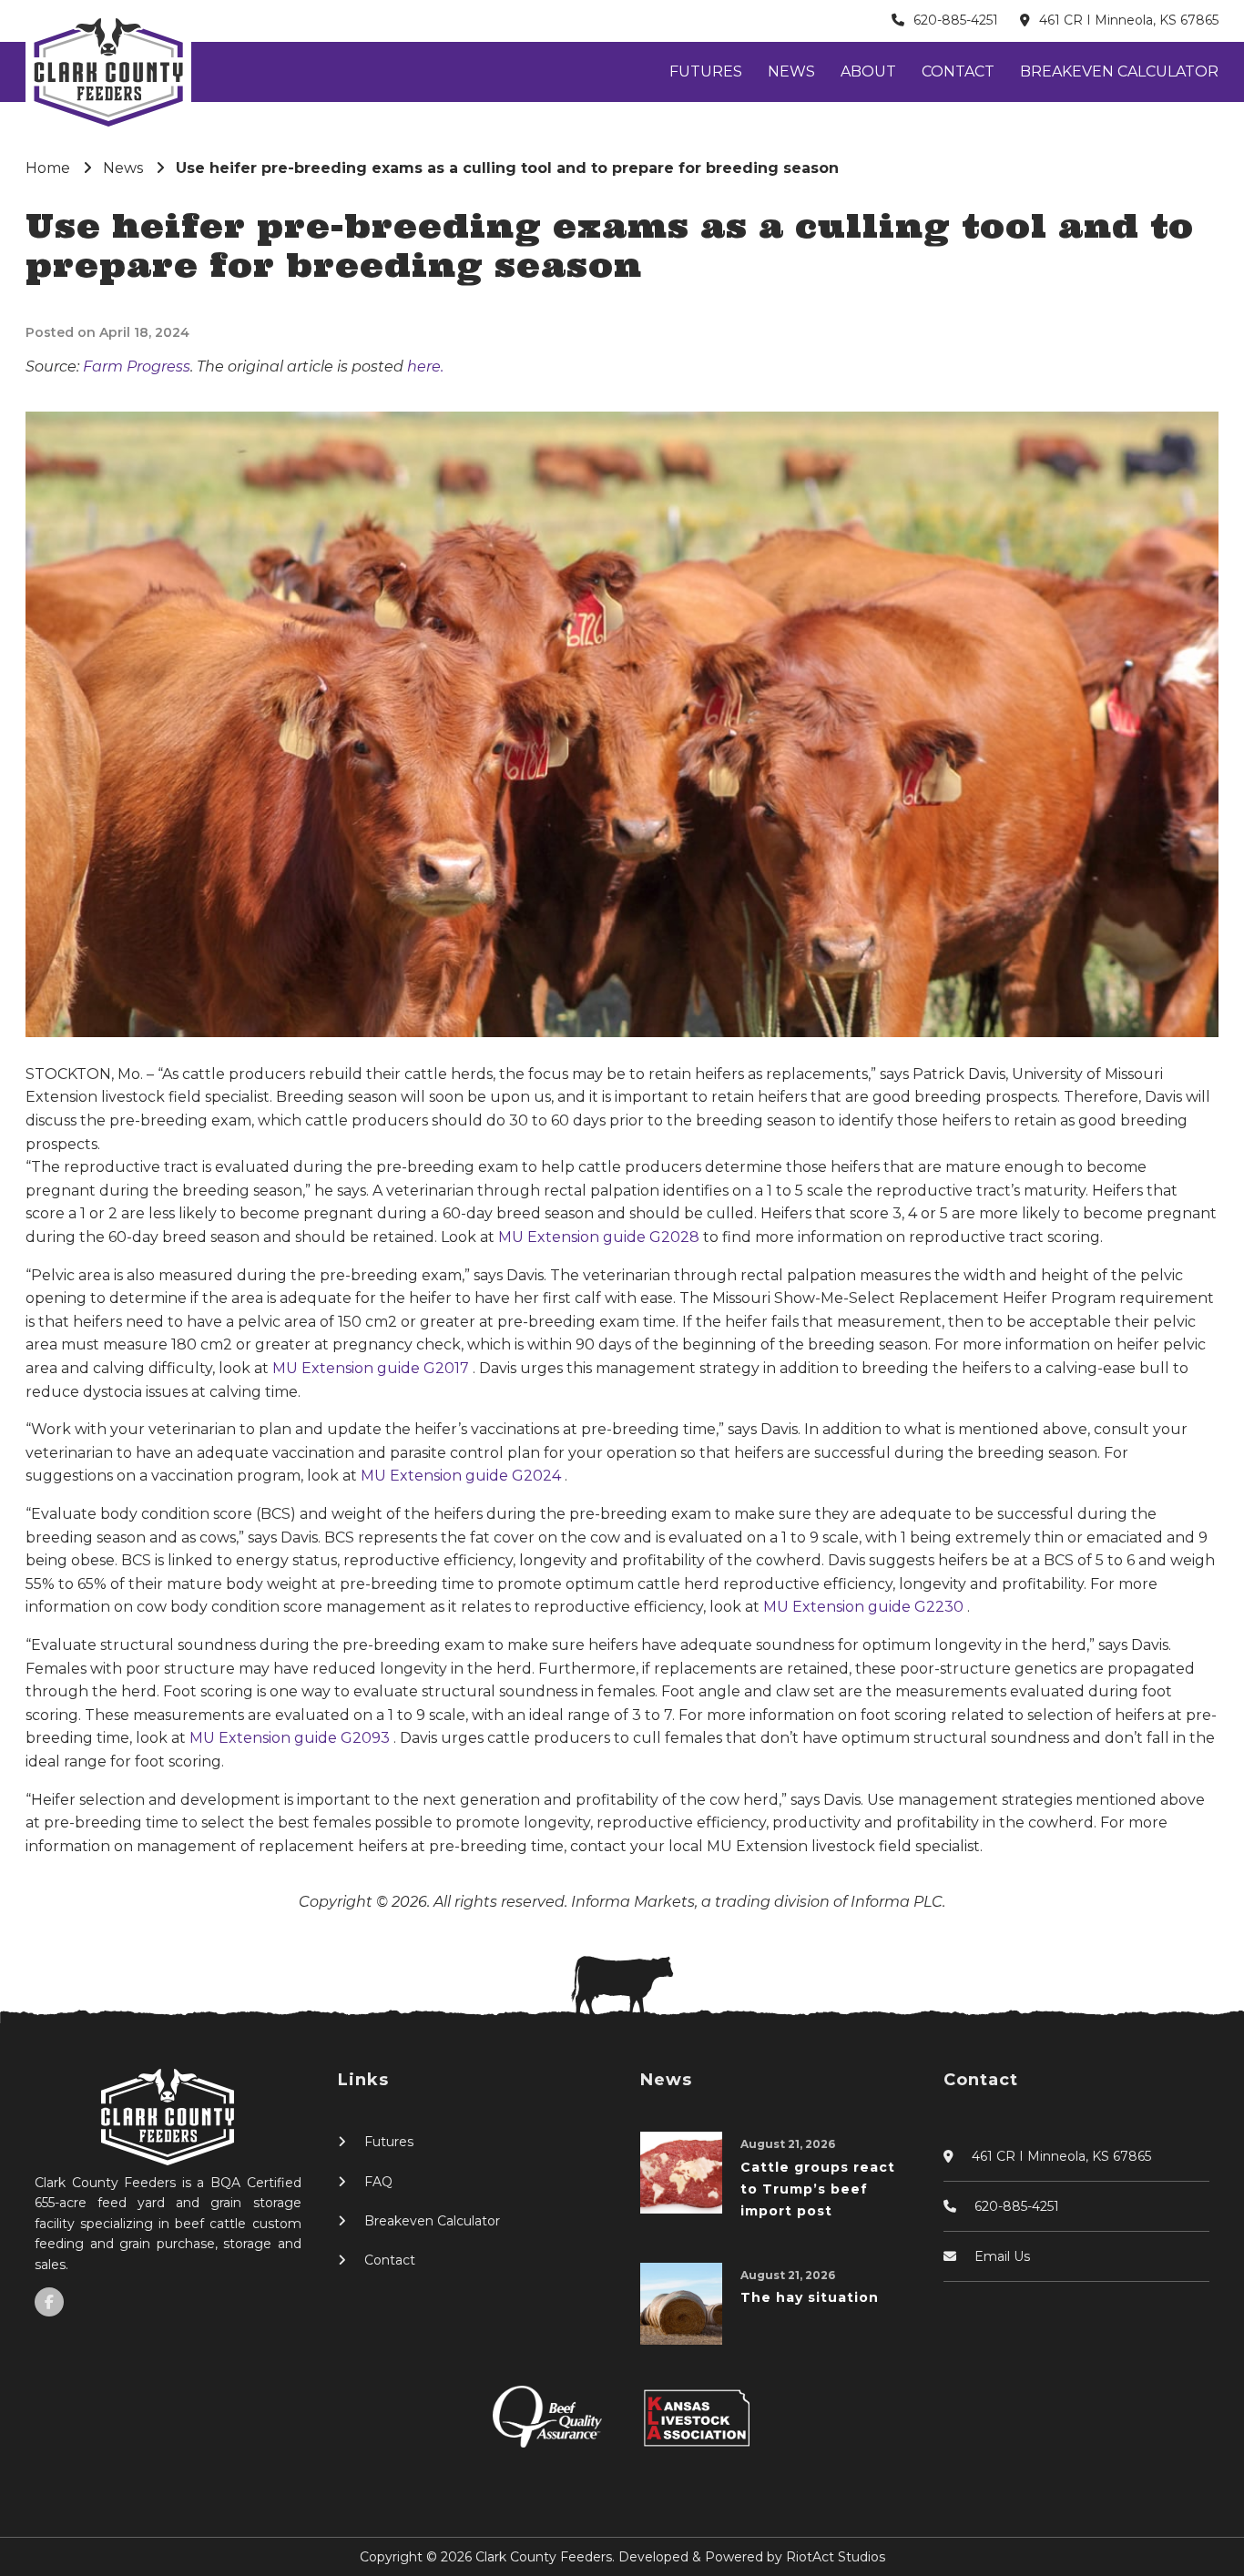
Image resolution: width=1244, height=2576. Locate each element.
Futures (706, 71)
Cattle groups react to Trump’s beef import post (818, 2189)
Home (48, 168)
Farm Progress (137, 367)
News (791, 71)
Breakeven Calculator (1119, 71)
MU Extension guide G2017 (372, 1368)
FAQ (378, 2182)
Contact (958, 71)
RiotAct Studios (836, 2557)
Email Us (1002, 2256)
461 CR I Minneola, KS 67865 (1129, 20)
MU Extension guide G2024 (463, 1476)
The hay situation (810, 2297)
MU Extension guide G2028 (601, 1237)
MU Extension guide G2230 (865, 1607)
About (868, 71)
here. (425, 367)
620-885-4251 (956, 20)
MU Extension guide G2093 (291, 1738)
